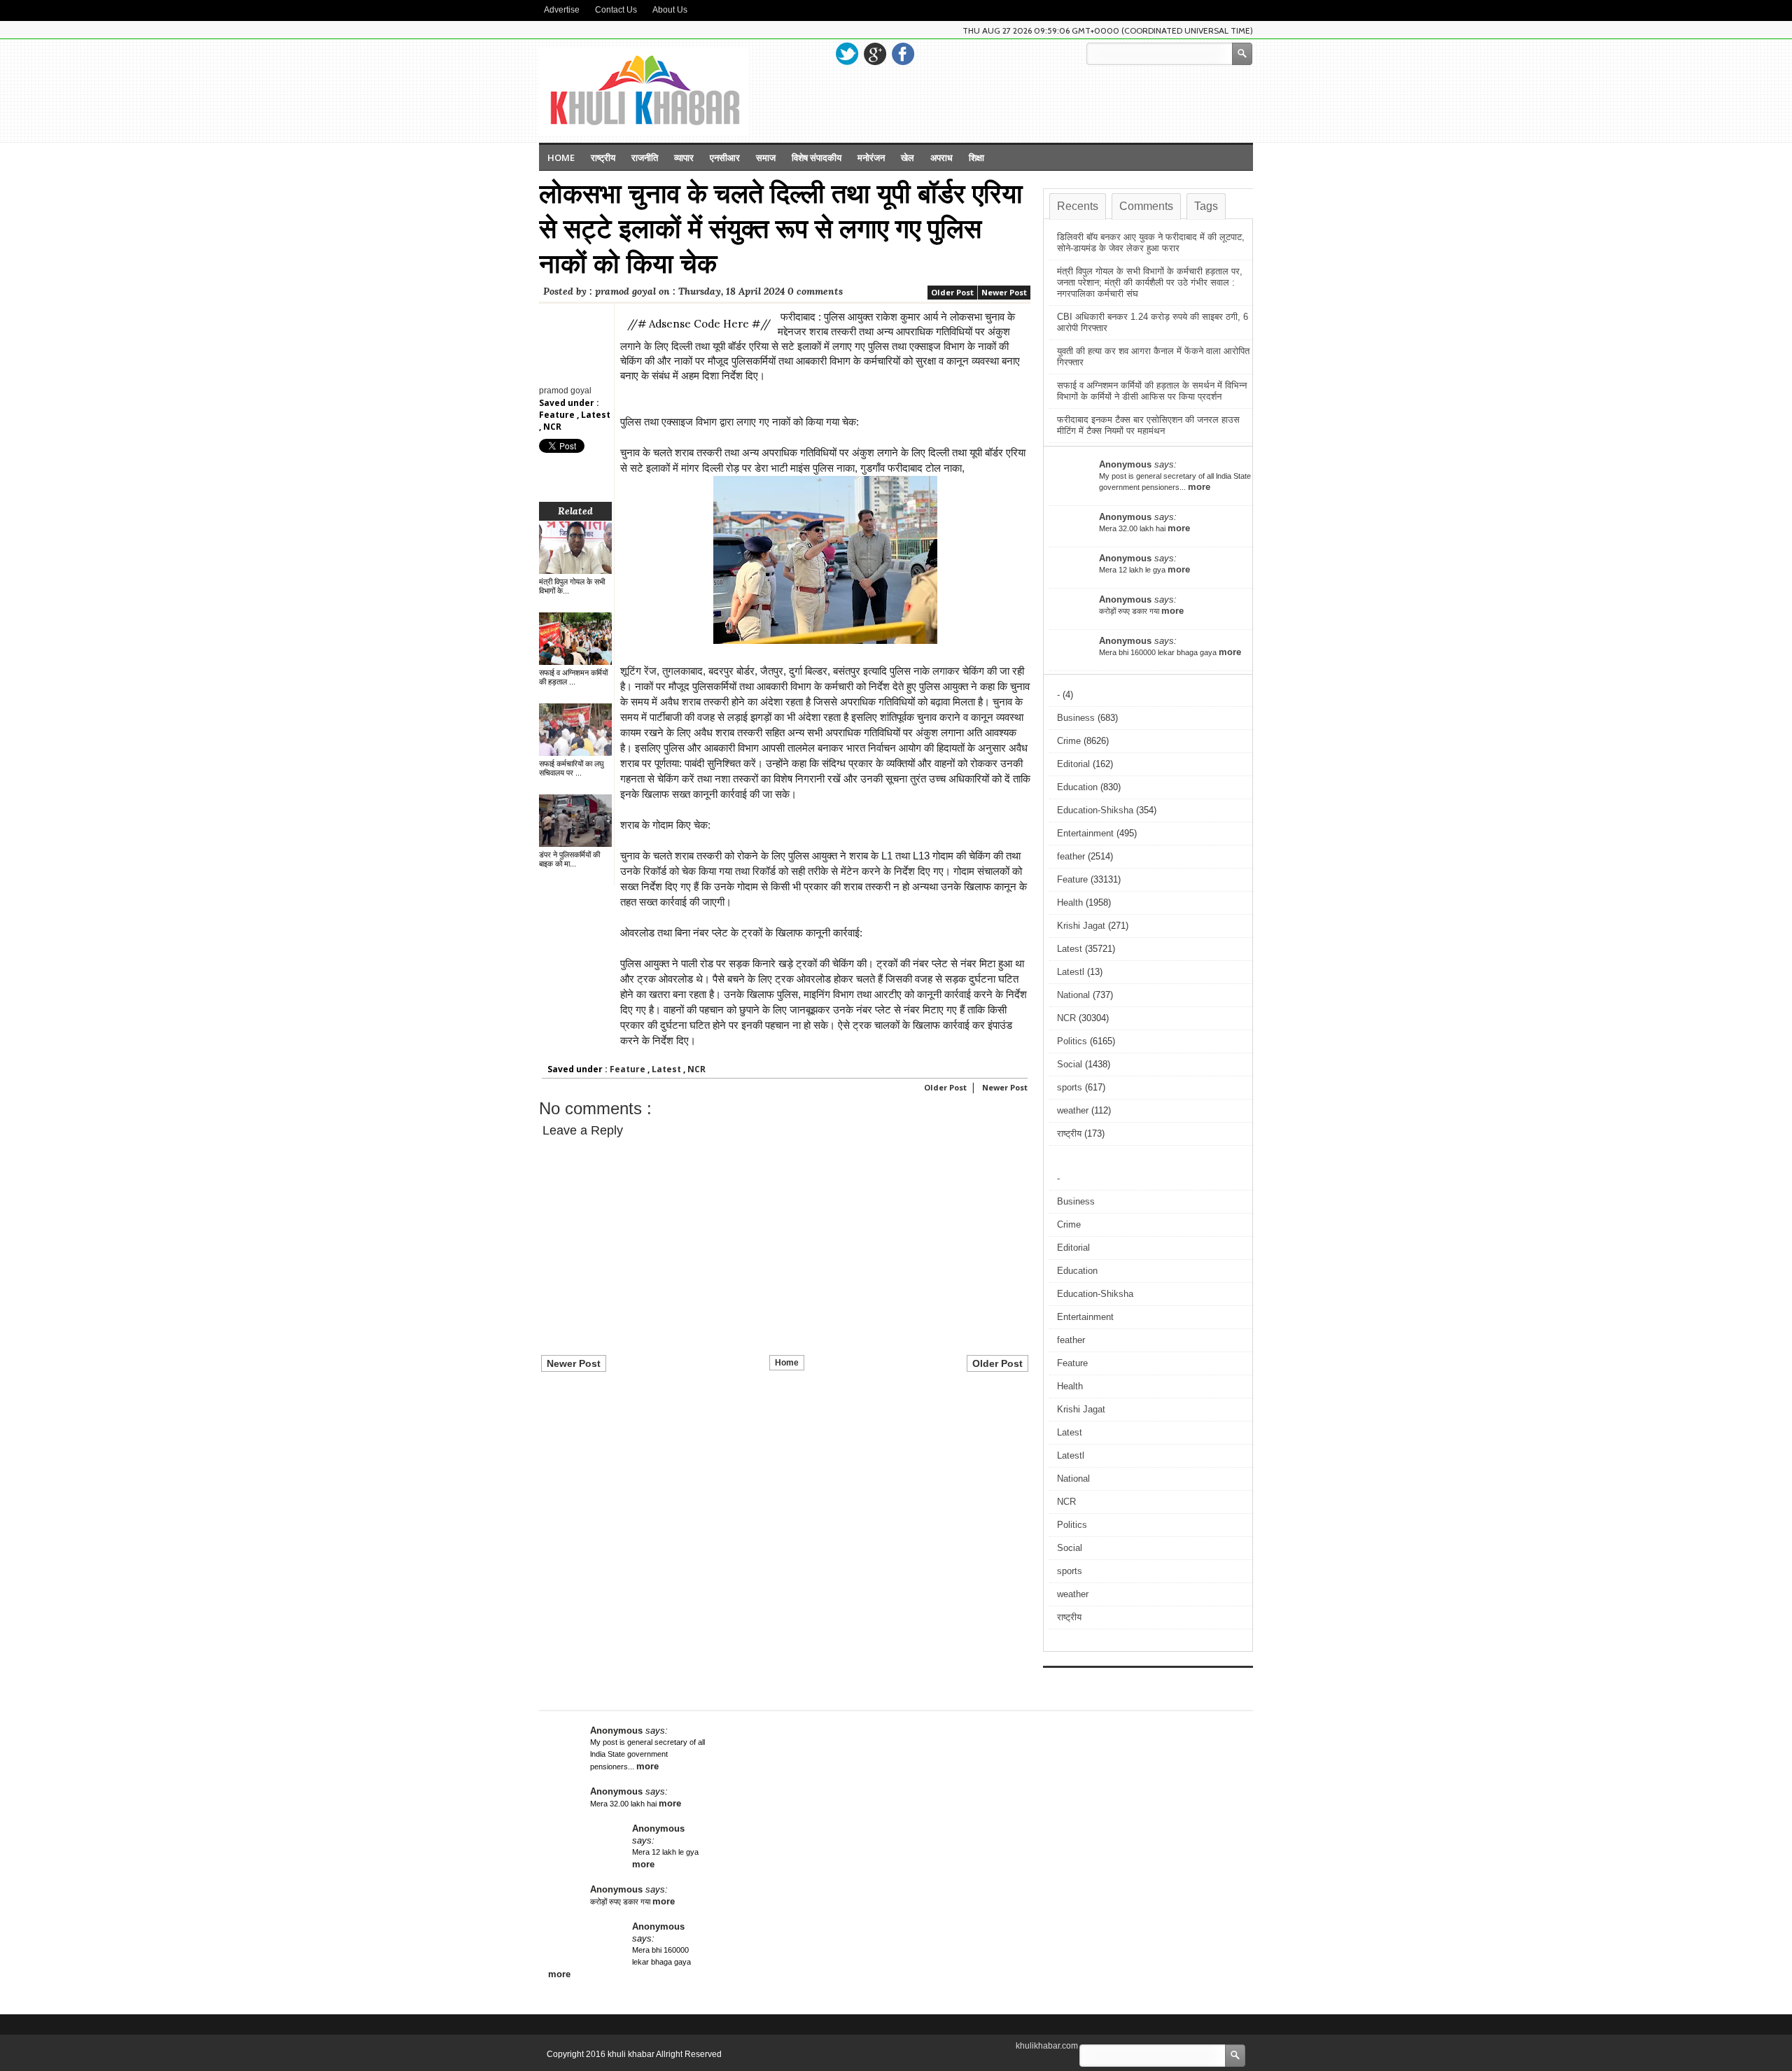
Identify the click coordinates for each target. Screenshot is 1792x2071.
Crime (1069, 741)
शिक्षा (976, 157)
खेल (908, 157)
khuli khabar (632, 2054)
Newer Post (1004, 292)
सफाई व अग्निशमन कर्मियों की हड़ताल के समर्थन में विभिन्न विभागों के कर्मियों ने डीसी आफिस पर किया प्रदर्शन (1152, 391)
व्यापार (684, 157)
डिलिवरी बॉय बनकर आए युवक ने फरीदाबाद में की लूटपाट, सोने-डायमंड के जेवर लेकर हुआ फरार (1151, 243)
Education (1077, 787)
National (1073, 995)
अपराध (941, 157)
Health (1070, 903)
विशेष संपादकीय (817, 157)
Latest (596, 415)
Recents (1078, 206)
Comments (1146, 206)
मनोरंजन (871, 157)
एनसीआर (725, 157)
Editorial (1073, 764)
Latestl (1071, 972)
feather (1071, 856)
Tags (1206, 206)
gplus (875, 54)
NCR (552, 427)
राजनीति (645, 157)
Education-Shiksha (1095, 810)
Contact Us (616, 10)
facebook (903, 54)
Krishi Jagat (1081, 926)
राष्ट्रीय (603, 157)
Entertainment (1085, 833)
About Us (670, 10)
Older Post (952, 292)
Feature (558, 415)
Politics (1072, 1041)
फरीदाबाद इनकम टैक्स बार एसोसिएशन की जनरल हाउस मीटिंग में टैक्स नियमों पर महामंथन (1148, 425)
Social (1070, 1064)
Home (561, 157)
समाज (766, 157)
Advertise (562, 10)
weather (1073, 1110)
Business (1076, 718)
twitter (847, 54)
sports (1070, 1087)
